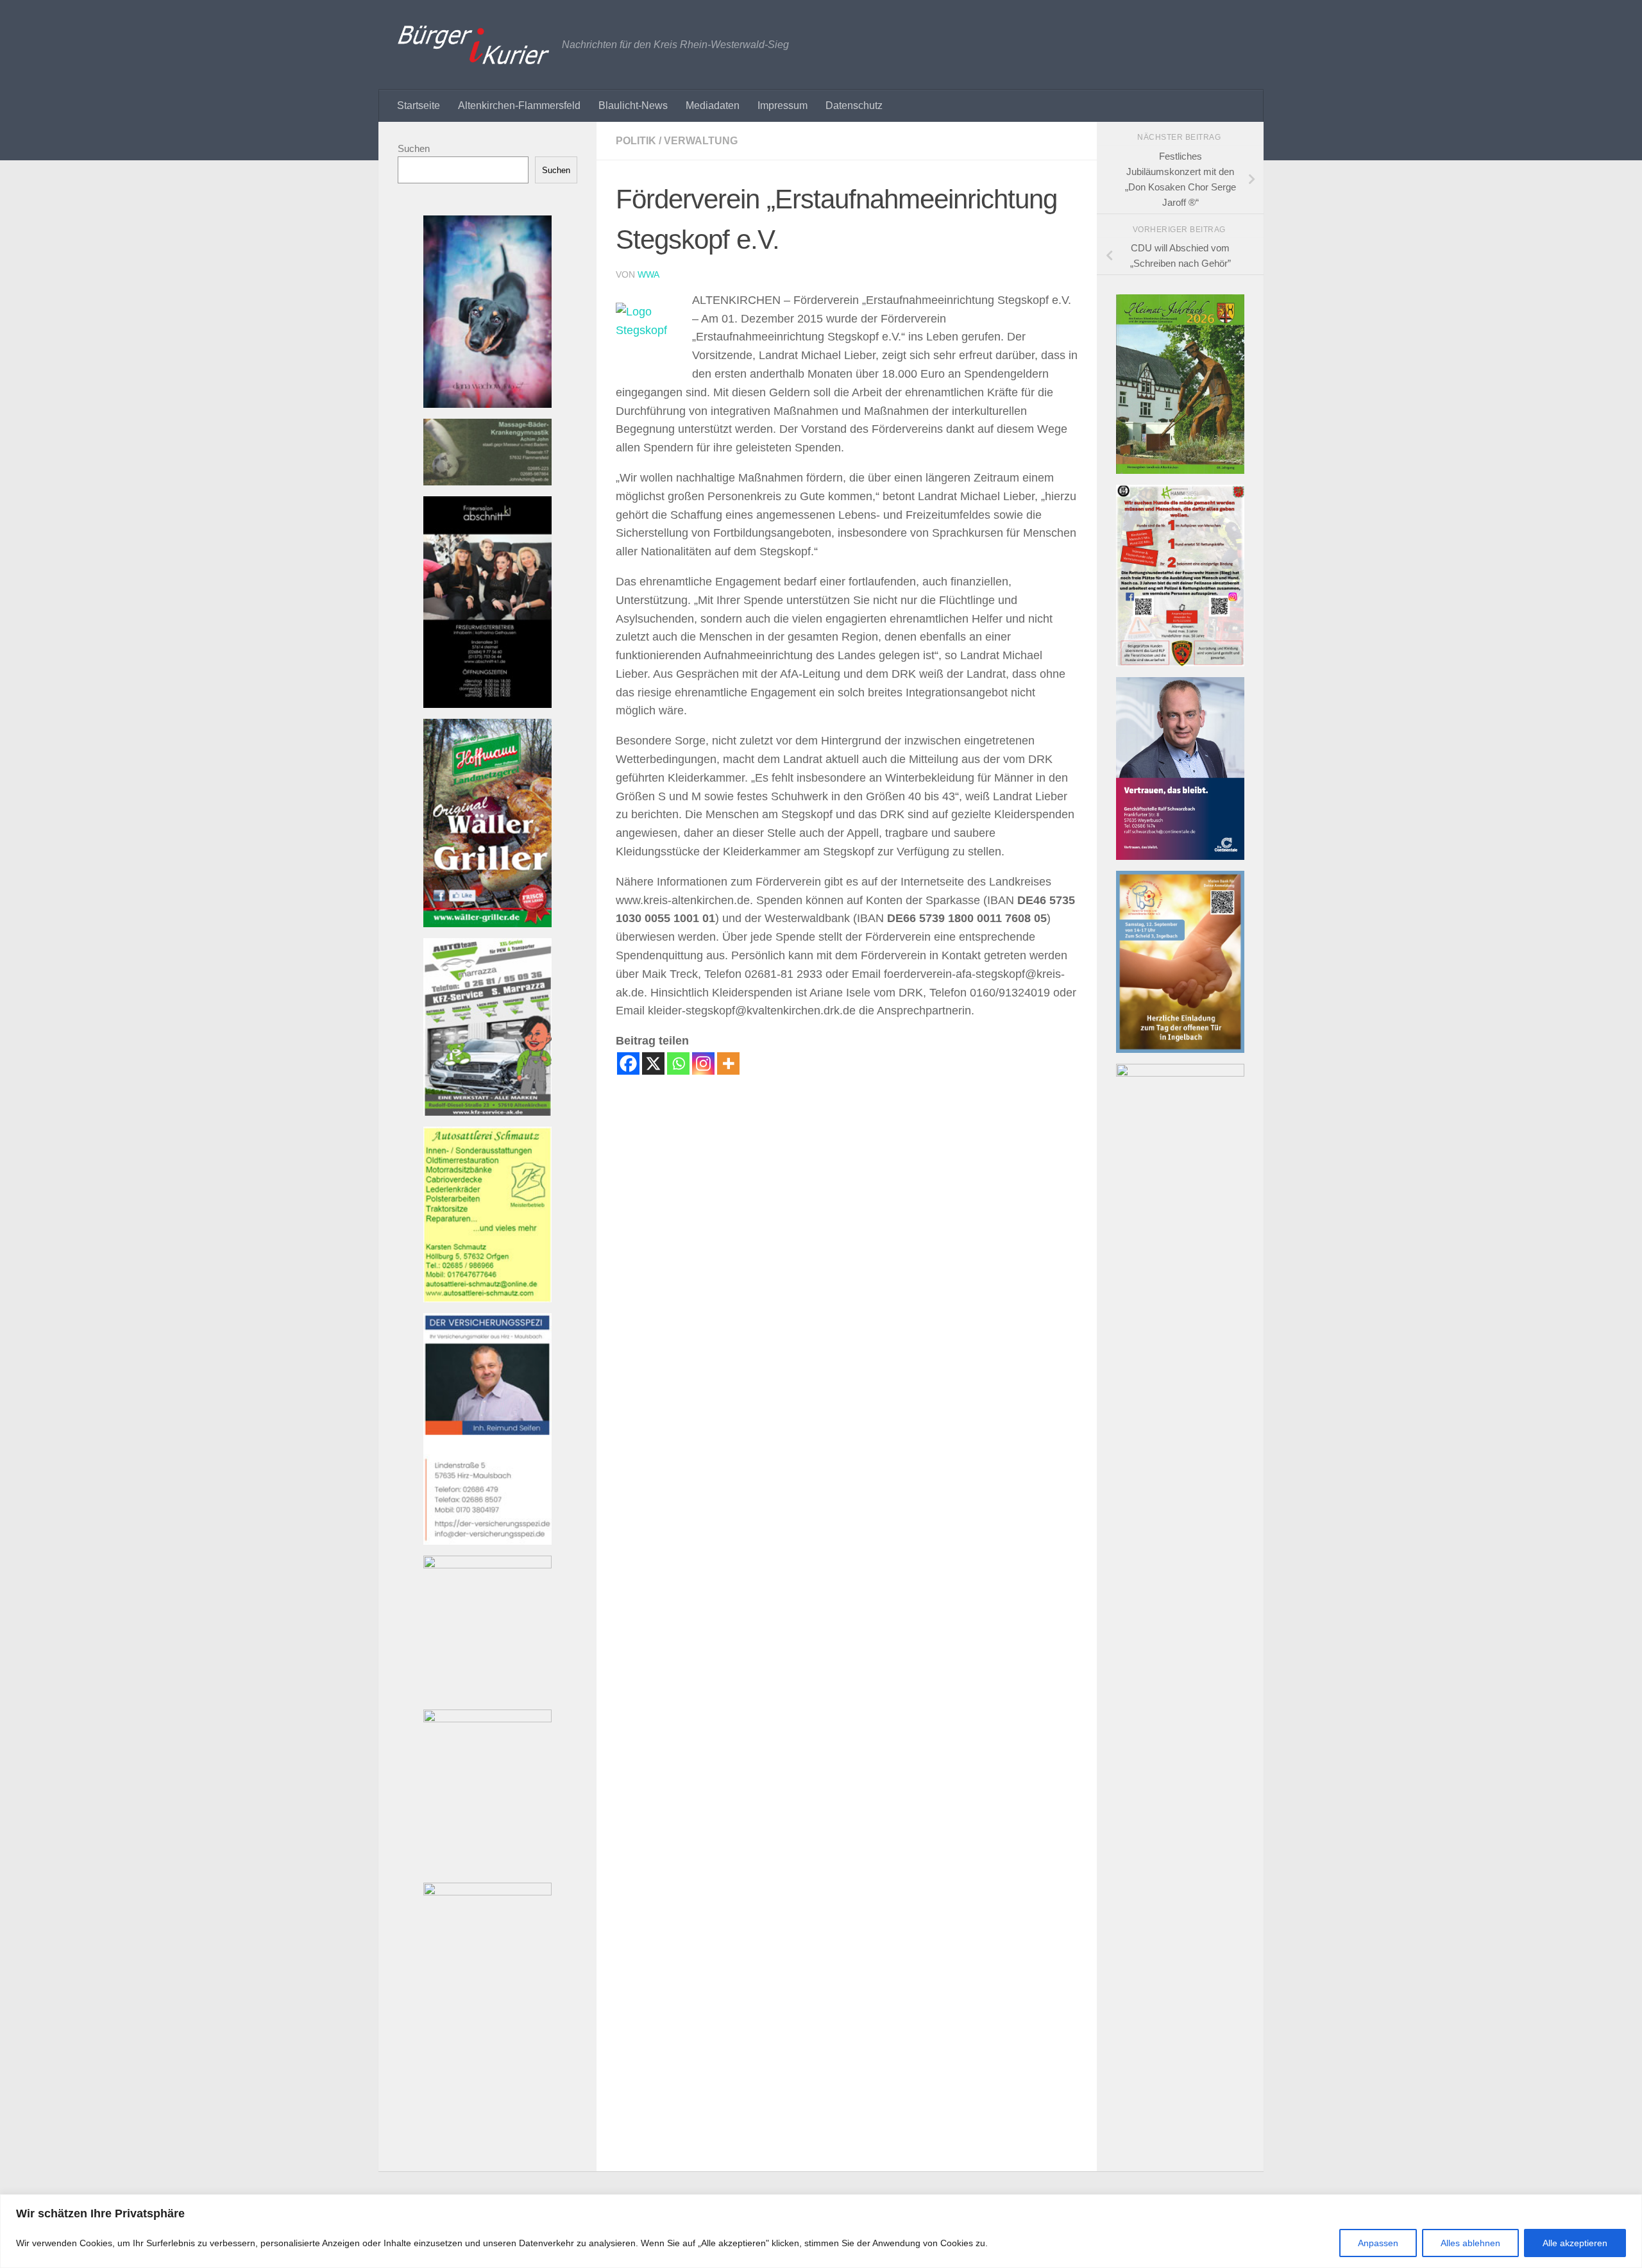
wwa (648, 274)
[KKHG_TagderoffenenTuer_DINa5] (1180, 1049)
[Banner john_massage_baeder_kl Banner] (487, 482)
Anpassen (1378, 2243)
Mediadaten (713, 105)
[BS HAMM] (1180, 1073)
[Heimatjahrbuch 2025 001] (1180, 470)
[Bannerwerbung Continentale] (1180, 856)
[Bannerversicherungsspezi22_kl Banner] (487, 1541)
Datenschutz (854, 105)
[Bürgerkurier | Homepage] (473, 45)
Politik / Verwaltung (677, 141)
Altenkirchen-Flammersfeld (519, 105)
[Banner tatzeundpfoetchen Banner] (487, 1719)
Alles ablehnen (1470, 2243)
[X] (653, 1063)
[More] (728, 1063)
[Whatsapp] (678, 1063)
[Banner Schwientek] (487, 1892)
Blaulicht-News (633, 105)
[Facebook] (628, 1063)
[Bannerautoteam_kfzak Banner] (487, 1112)
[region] (821, 2231)
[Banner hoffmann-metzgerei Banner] (487, 924)
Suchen (414, 148)
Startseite (419, 105)
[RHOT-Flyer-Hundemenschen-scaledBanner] (1180, 663)
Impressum (783, 105)
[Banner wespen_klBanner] (487, 1565)
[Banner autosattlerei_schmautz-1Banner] (487, 1299)
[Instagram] (703, 1063)
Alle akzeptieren (1575, 2243)
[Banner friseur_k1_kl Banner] (487, 704)
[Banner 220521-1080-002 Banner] (487, 404)
